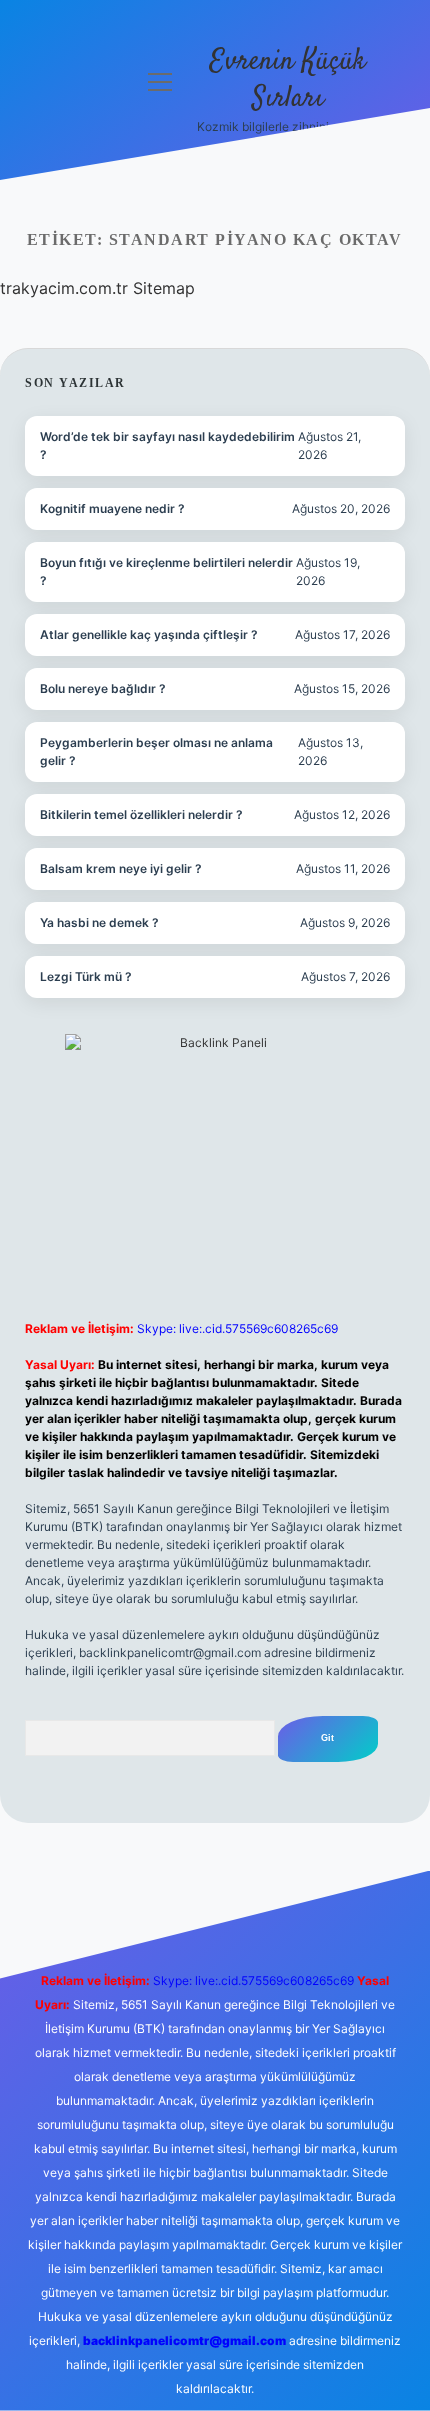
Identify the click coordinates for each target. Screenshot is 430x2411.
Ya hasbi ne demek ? (99, 922)
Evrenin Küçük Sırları (288, 80)
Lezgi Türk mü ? (86, 976)
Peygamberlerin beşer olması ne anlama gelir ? (156, 751)
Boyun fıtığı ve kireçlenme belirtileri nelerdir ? (166, 571)
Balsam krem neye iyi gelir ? (121, 868)
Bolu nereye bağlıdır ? (103, 688)
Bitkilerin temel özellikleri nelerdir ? (141, 814)
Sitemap (164, 288)
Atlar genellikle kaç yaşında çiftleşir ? (149, 634)
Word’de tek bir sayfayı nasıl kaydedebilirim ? (167, 445)
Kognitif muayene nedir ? (112, 508)
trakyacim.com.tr (64, 288)
